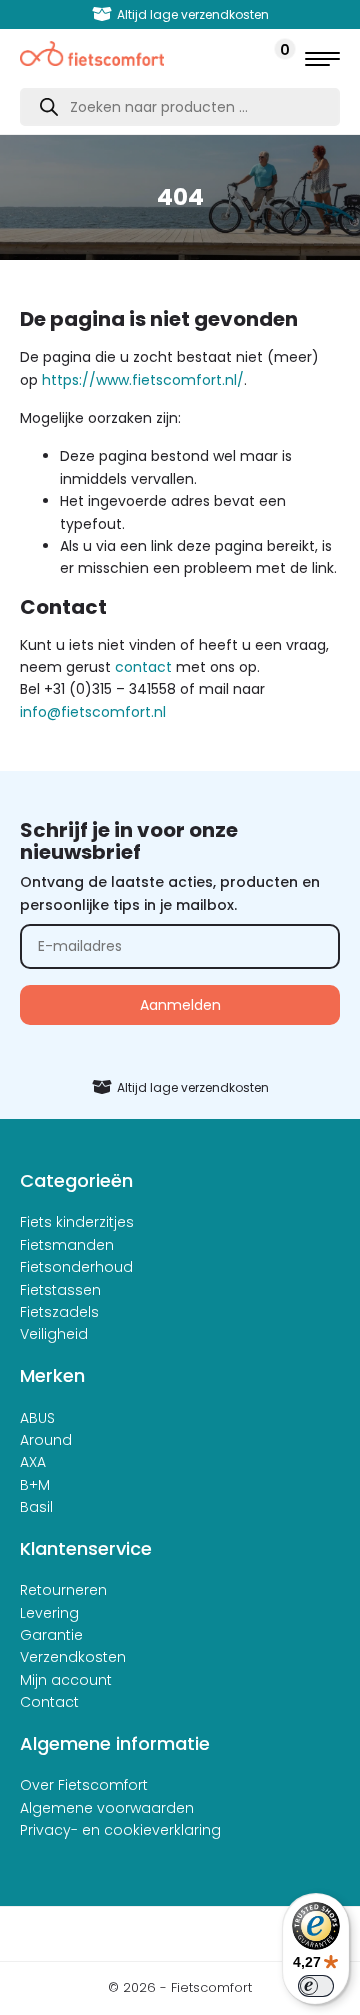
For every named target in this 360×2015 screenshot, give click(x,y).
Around (46, 1440)
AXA (33, 1462)
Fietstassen (60, 1290)
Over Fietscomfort (84, 1785)
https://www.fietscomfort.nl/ (143, 380)
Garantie (51, 1635)
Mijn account (66, 1680)
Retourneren (63, 1590)
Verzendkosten (73, 1657)
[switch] (316, 1986)
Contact (49, 1702)
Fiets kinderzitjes (77, 1222)
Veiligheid (54, 1334)
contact (143, 667)
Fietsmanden (67, 1245)
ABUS (37, 1418)
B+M (35, 1485)
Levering (49, 1613)
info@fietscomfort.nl (93, 712)
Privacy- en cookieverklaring (120, 1830)
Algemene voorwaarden (107, 1808)
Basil (36, 1507)
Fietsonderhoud (76, 1267)
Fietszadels (59, 1312)
